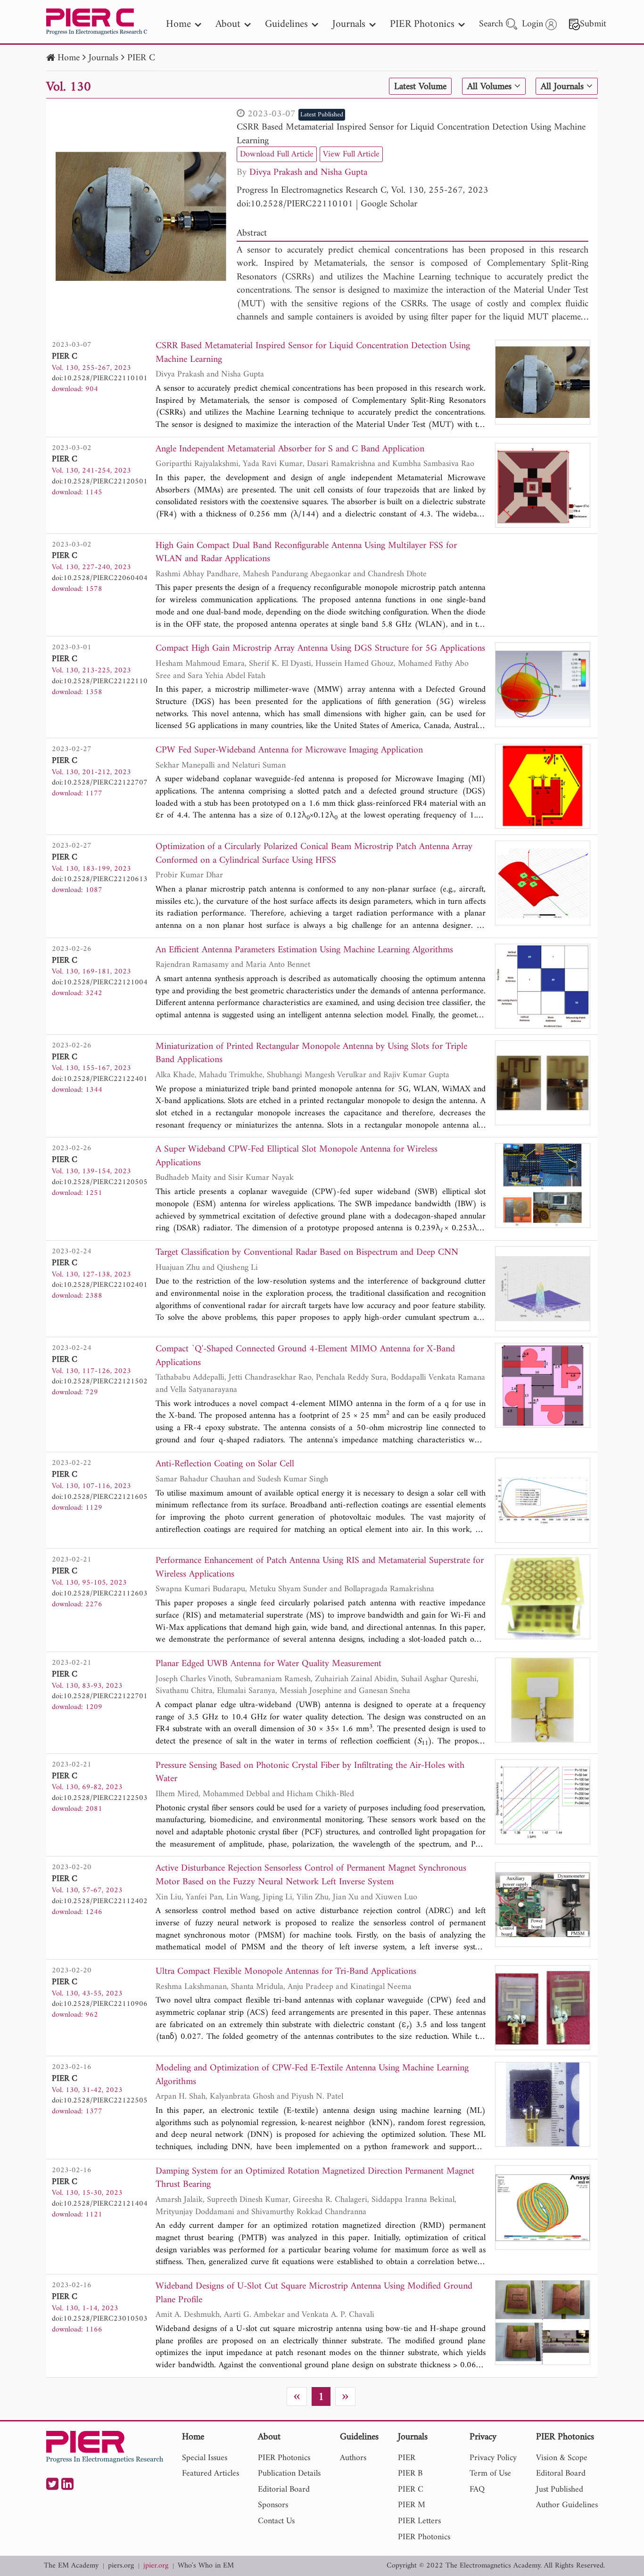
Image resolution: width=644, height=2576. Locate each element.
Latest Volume (420, 87)
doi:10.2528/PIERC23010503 (100, 2319)
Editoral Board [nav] (561, 2474)
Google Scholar (389, 204)
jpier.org (156, 2566)
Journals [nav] (349, 24)
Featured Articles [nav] (211, 2474)
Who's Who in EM (206, 2566)
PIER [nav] (407, 2458)
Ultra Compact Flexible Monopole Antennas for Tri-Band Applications (286, 1972)
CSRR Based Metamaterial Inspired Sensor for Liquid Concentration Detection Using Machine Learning (411, 134)
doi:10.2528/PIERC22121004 (100, 982)
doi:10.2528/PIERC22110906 (100, 2004)
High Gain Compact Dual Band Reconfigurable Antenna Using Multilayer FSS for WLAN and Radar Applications (306, 553)
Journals (103, 58)
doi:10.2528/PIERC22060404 (100, 578)
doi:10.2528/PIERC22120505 (100, 1182)
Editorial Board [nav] (284, 2490)
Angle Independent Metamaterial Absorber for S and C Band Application (290, 450)
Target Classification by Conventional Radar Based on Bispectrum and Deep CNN (307, 1253)
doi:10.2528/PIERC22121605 (100, 1497)
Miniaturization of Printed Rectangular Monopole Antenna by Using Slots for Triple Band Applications (311, 1054)
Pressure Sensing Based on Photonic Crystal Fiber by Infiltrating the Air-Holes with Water (310, 1773)
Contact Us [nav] (276, 2521)
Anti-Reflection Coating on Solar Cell (225, 1465)
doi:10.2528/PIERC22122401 (100, 1079)
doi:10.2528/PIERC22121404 (100, 2204)
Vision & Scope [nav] (562, 2458)
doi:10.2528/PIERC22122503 (100, 1798)
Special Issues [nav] (205, 2458)
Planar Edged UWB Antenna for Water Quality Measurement (268, 1664)
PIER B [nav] (410, 2474)
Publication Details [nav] (289, 2474)
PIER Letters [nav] (419, 2521)
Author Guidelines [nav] (567, 2505)
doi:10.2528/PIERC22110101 (295, 204)
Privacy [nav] (483, 2438)
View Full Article (351, 154)
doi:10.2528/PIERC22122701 (100, 1696)
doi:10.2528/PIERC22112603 (100, 1594)
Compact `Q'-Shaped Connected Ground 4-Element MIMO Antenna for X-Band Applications (305, 1356)
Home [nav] (178, 24)
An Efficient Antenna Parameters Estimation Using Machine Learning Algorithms (304, 951)
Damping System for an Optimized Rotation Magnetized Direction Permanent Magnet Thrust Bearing (315, 2179)
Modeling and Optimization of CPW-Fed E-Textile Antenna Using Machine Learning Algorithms (312, 2075)
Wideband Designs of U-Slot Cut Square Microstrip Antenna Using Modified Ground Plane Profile (314, 2294)
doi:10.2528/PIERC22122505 (100, 2101)
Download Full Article (277, 154)
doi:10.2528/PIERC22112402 (100, 1901)
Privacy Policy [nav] (493, 2458)
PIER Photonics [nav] (422, 24)
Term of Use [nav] (490, 2474)
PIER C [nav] (411, 2490)
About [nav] (228, 24)
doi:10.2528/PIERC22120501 (100, 482)
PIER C (141, 58)
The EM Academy (71, 2566)
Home (69, 58)
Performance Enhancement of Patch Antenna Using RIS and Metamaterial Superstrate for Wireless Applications (320, 1568)
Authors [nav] (353, 2458)
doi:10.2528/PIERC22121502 (100, 1382)
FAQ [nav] (477, 2490)
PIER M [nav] (412, 2505)
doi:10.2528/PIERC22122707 (100, 783)
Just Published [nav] (560, 2490)
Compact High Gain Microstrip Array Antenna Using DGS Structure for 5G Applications (320, 649)
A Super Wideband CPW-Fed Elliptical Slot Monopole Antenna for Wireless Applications (297, 1157)
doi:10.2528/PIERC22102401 (100, 1285)
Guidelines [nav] (286, 24)
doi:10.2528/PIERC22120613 (100, 879)
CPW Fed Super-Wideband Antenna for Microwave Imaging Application (289, 751)
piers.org (121, 2566)
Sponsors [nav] (273, 2505)
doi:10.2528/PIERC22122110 (100, 681)
